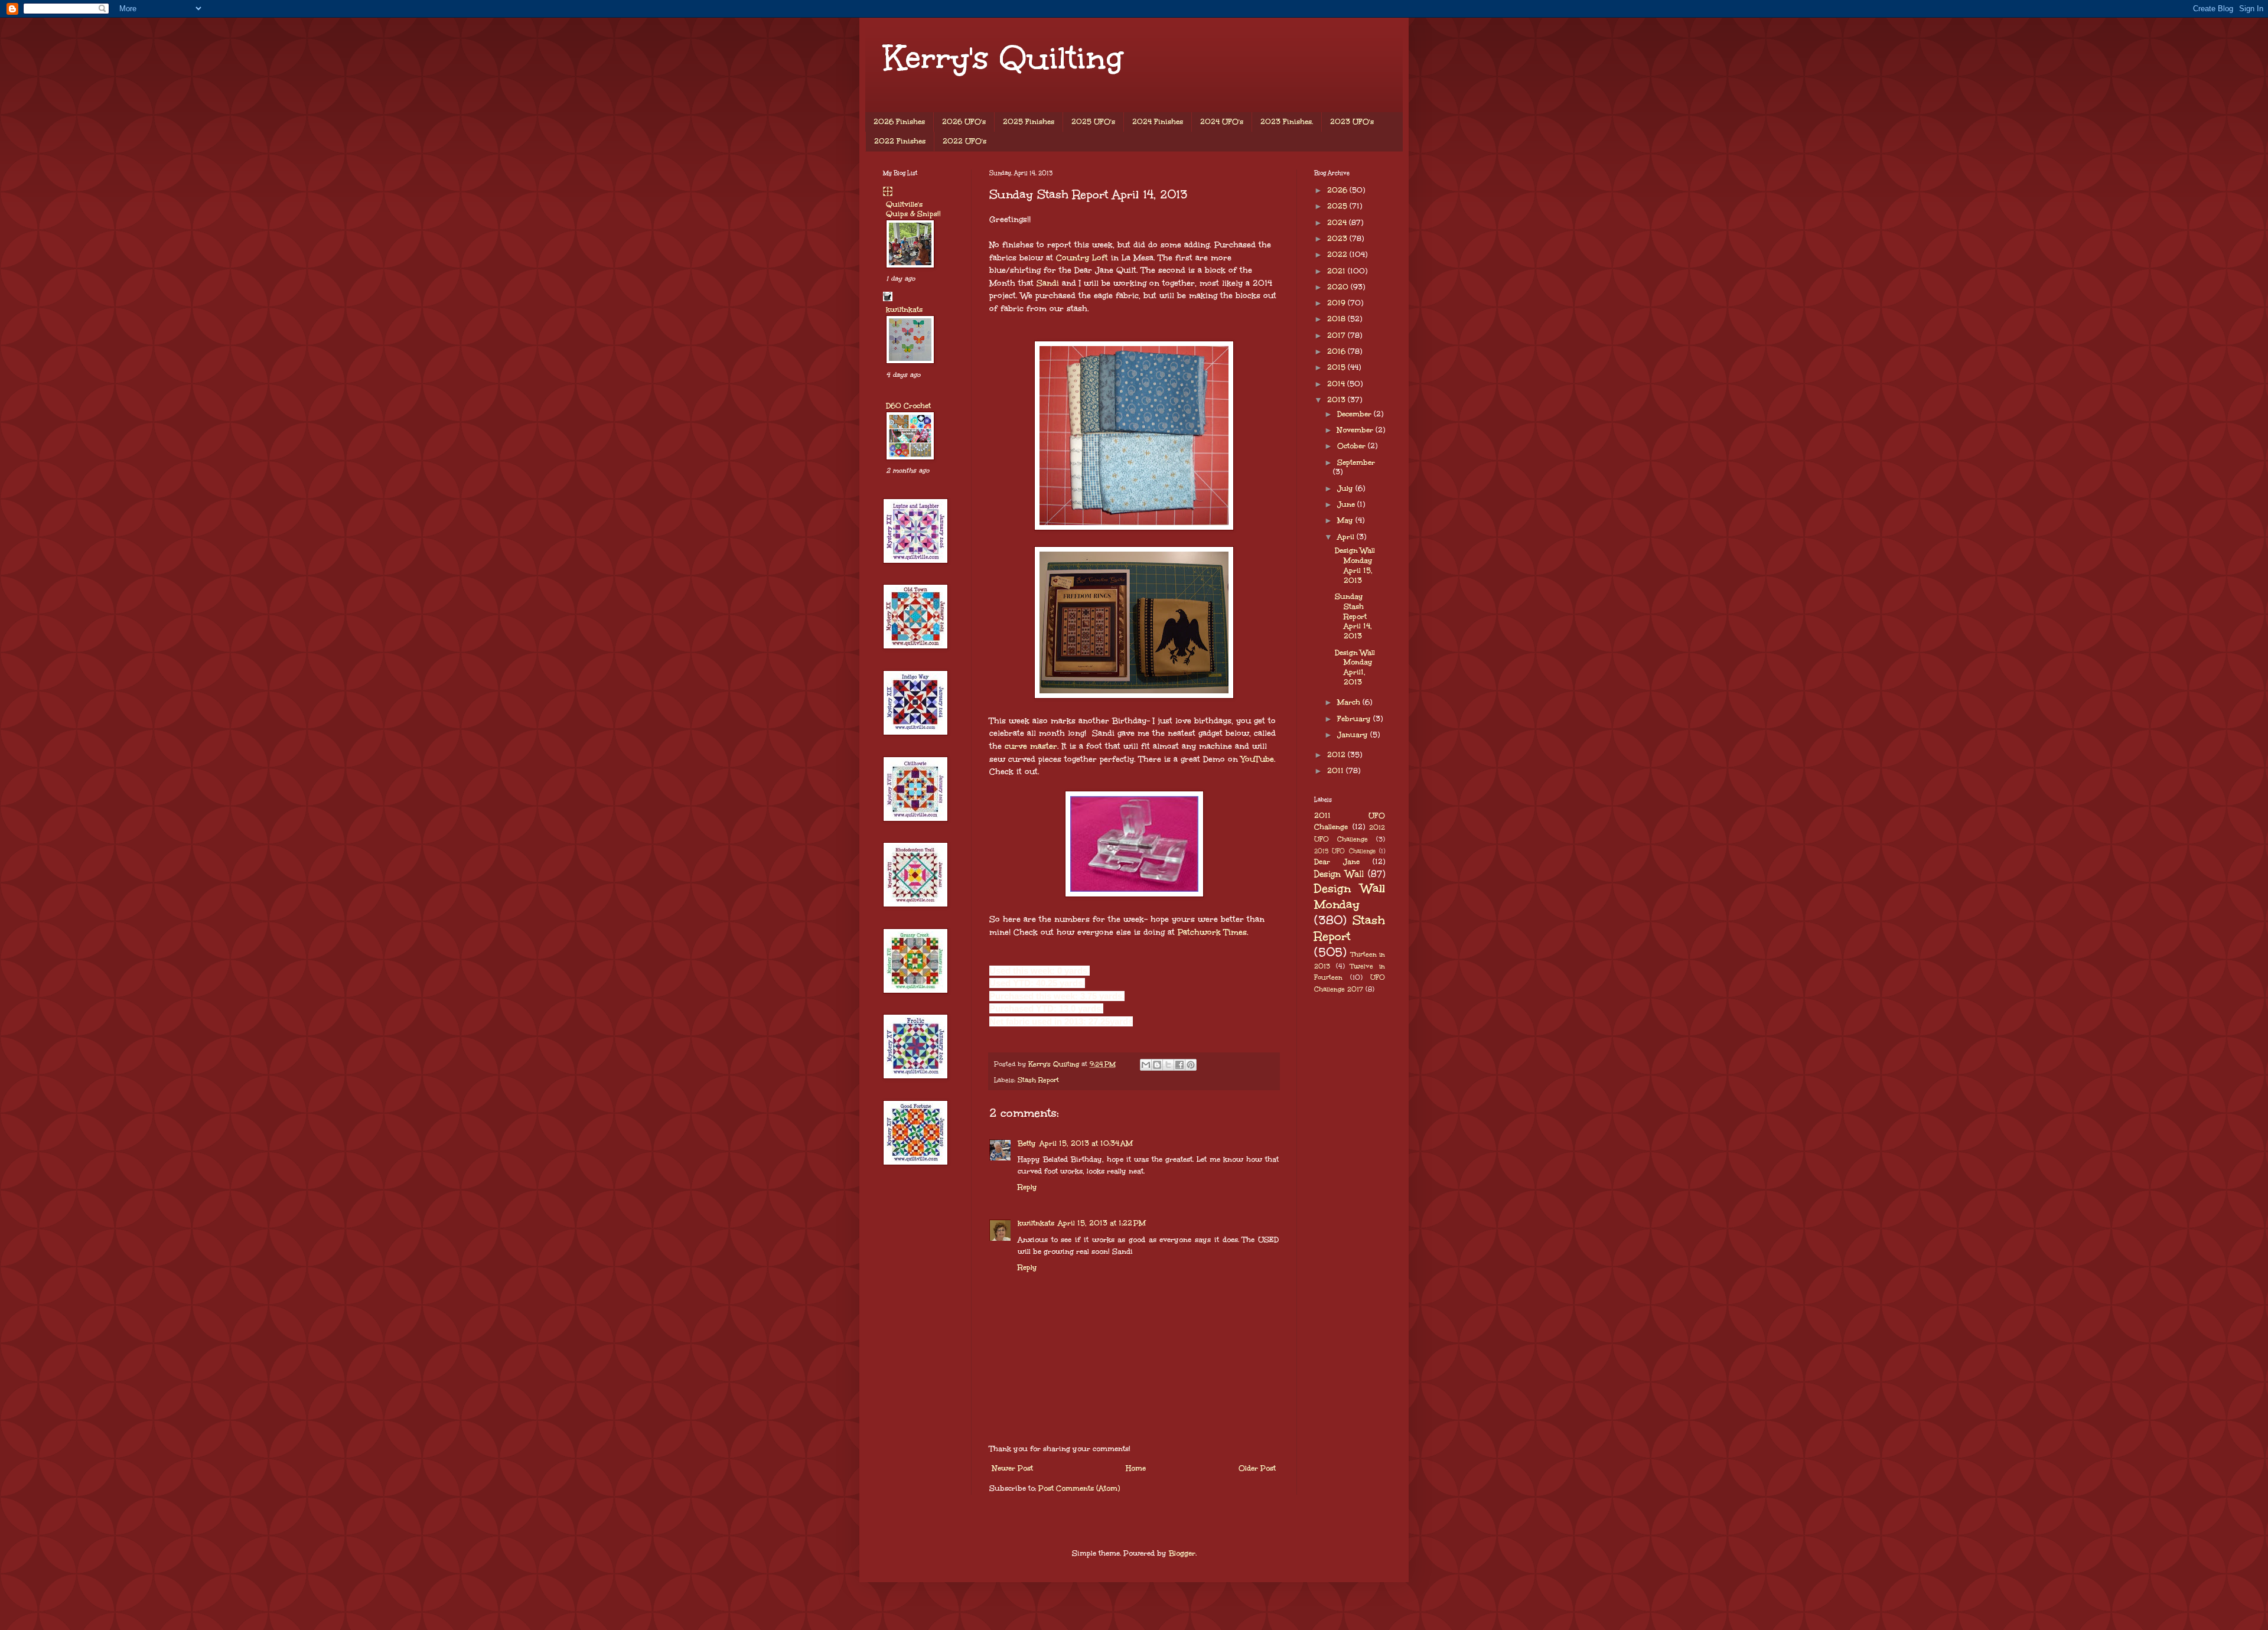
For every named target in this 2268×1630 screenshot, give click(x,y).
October (1353, 446)
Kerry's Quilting (1003, 58)
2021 (1337, 271)
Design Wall (1339, 874)
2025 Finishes (1029, 122)
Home (1136, 1468)
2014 (1337, 384)
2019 (1337, 303)
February (1355, 719)
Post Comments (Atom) (1079, 1488)
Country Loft (1082, 258)
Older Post (1257, 1468)
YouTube (1257, 759)
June (1347, 504)
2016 (1337, 351)
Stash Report (1038, 1080)
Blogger (1182, 1553)
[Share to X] (1168, 1065)
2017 (1337, 335)
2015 (1337, 367)
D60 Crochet (908, 406)
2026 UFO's (964, 122)
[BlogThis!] (1157, 1065)
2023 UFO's (1352, 122)
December (1355, 414)
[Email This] (1146, 1065)
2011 (1337, 771)
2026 (1338, 190)
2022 (1338, 255)
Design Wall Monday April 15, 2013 (1355, 565)
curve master (1031, 746)
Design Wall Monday (1350, 896)
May (1346, 520)
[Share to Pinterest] (1191, 1065)
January (1354, 735)
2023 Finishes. (1287, 122)
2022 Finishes (900, 141)
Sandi (1048, 283)
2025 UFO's (1093, 122)
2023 (1338, 239)
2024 (1338, 223)
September (1356, 462)
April (1347, 537)
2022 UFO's (964, 141)
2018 (1337, 319)
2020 (1339, 287)
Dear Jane (1337, 862)
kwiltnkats (1036, 1223)
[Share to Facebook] (1179, 1065)
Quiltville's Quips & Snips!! (913, 209)
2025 (1338, 206)
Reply (1027, 1187)
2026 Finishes (899, 122)
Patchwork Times (1212, 932)
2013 (1337, 400)
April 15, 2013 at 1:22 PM (1102, 1223)
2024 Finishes (1158, 122)
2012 (1337, 755)
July (1346, 488)
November (1356, 430)
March (1350, 702)
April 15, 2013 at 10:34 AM (1086, 1143)
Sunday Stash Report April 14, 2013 (1353, 616)
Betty (1027, 1143)
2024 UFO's (1222, 122)
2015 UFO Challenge (1345, 851)
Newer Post (1013, 1468)
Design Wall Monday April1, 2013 (1355, 667)
